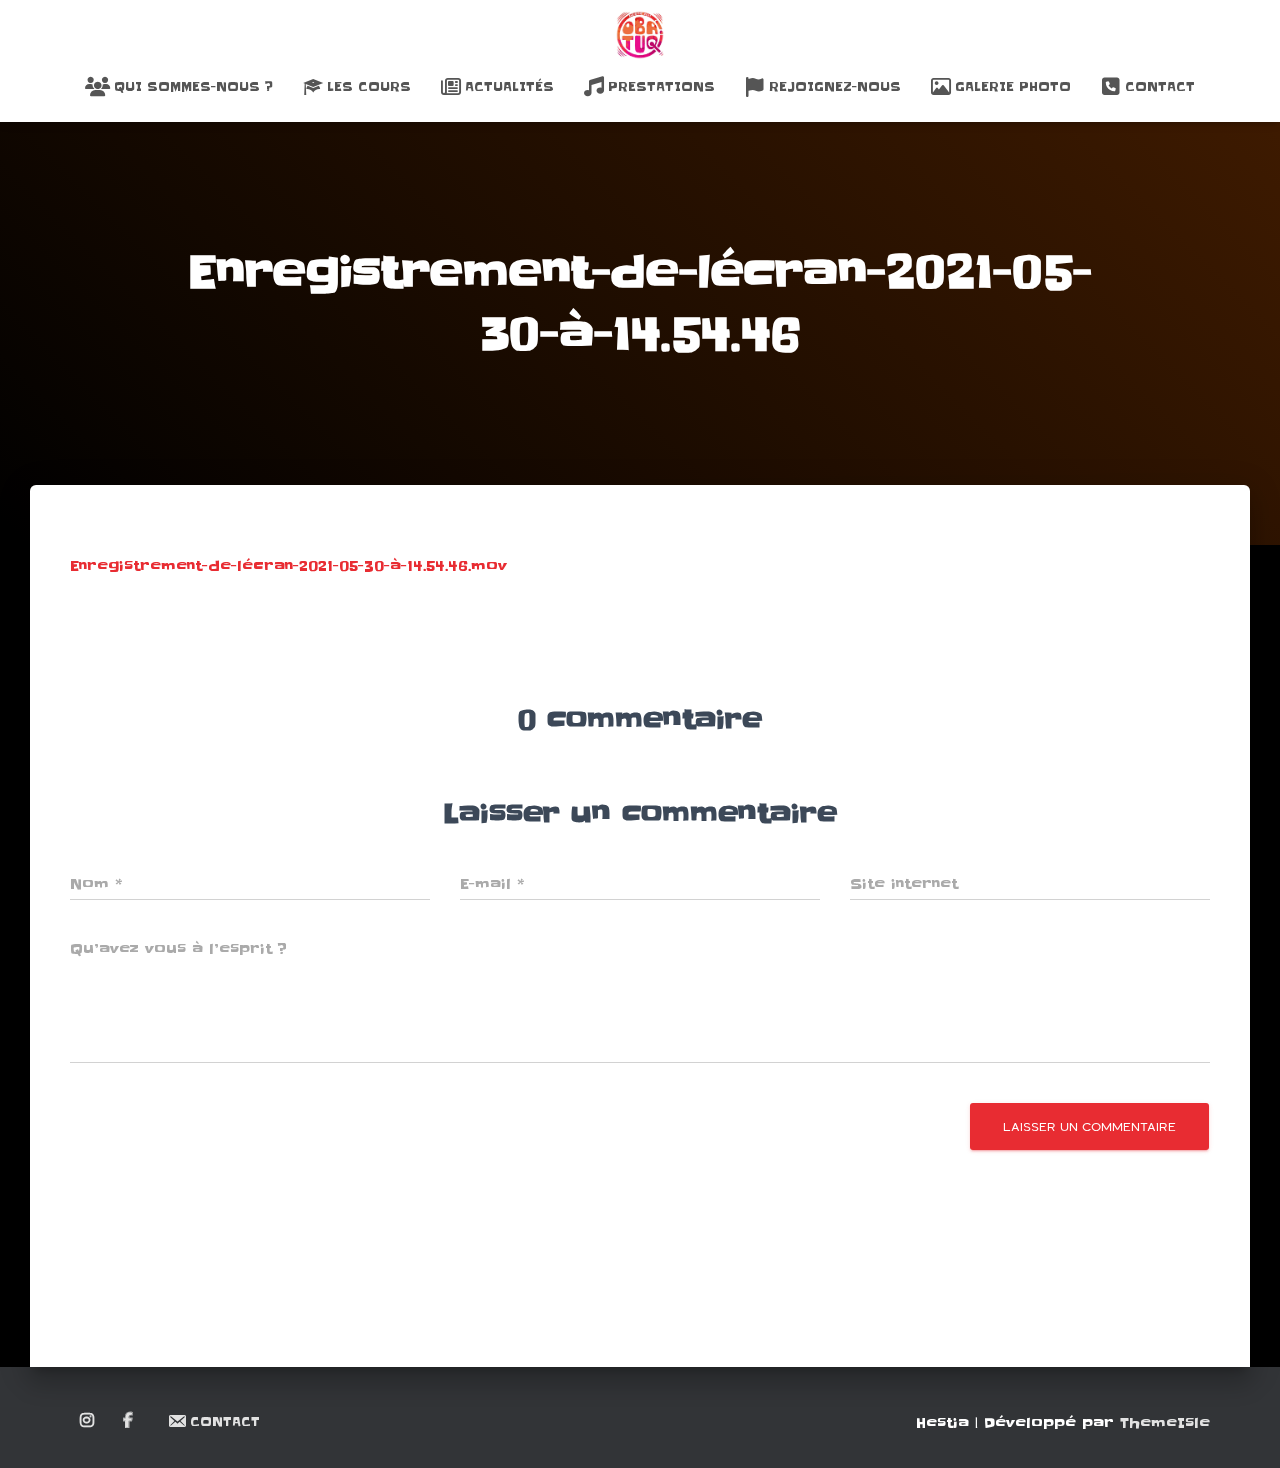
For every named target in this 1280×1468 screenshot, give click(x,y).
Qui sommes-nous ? (193, 86)
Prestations (661, 86)
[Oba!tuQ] (640, 35)
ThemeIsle (1165, 1423)
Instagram (88, 1421)
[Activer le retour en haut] (1240, 1428)
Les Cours (369, 86)
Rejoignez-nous (835, 86)
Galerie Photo (1013, 86)
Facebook (129, 1421)
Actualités (509, 86)
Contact (1160, 86)
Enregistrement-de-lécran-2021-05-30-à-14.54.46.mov (288, 566)
